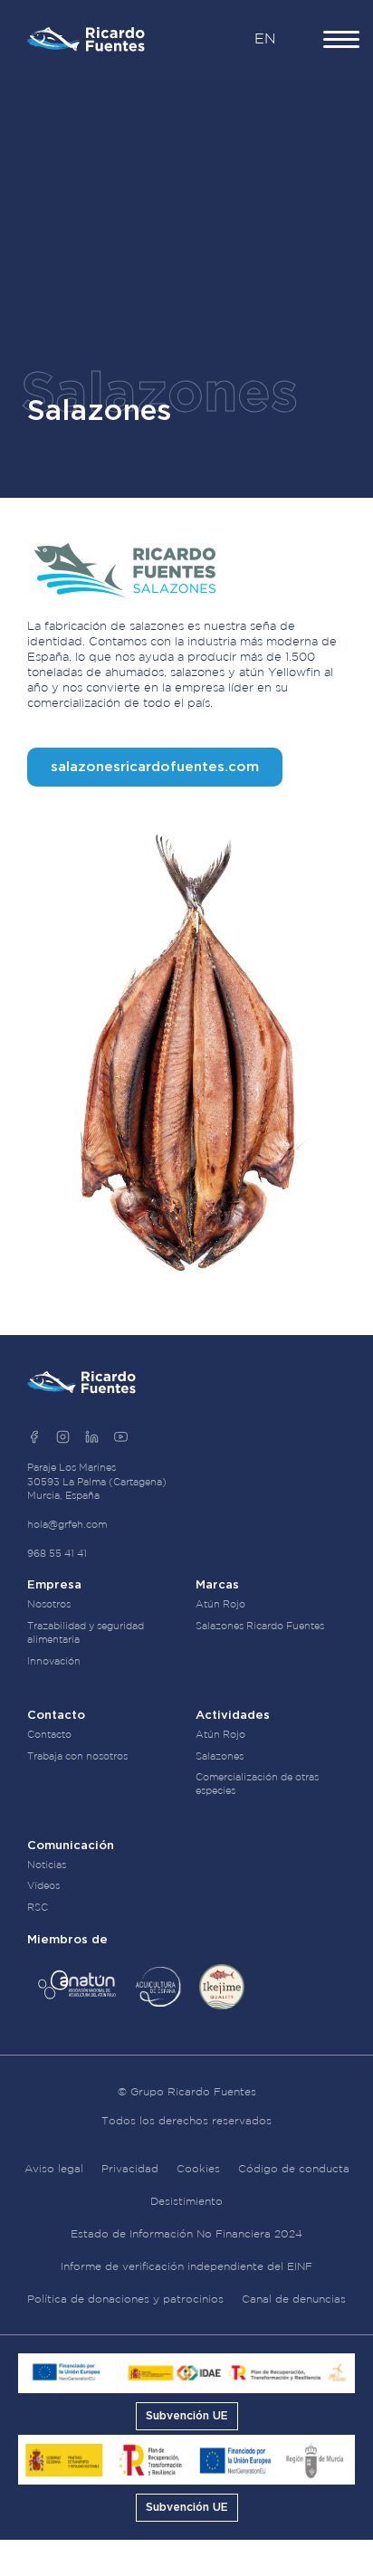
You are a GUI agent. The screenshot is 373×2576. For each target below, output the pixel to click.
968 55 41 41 (57, 1554)
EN (265, 39)
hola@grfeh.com (67, 1525)
